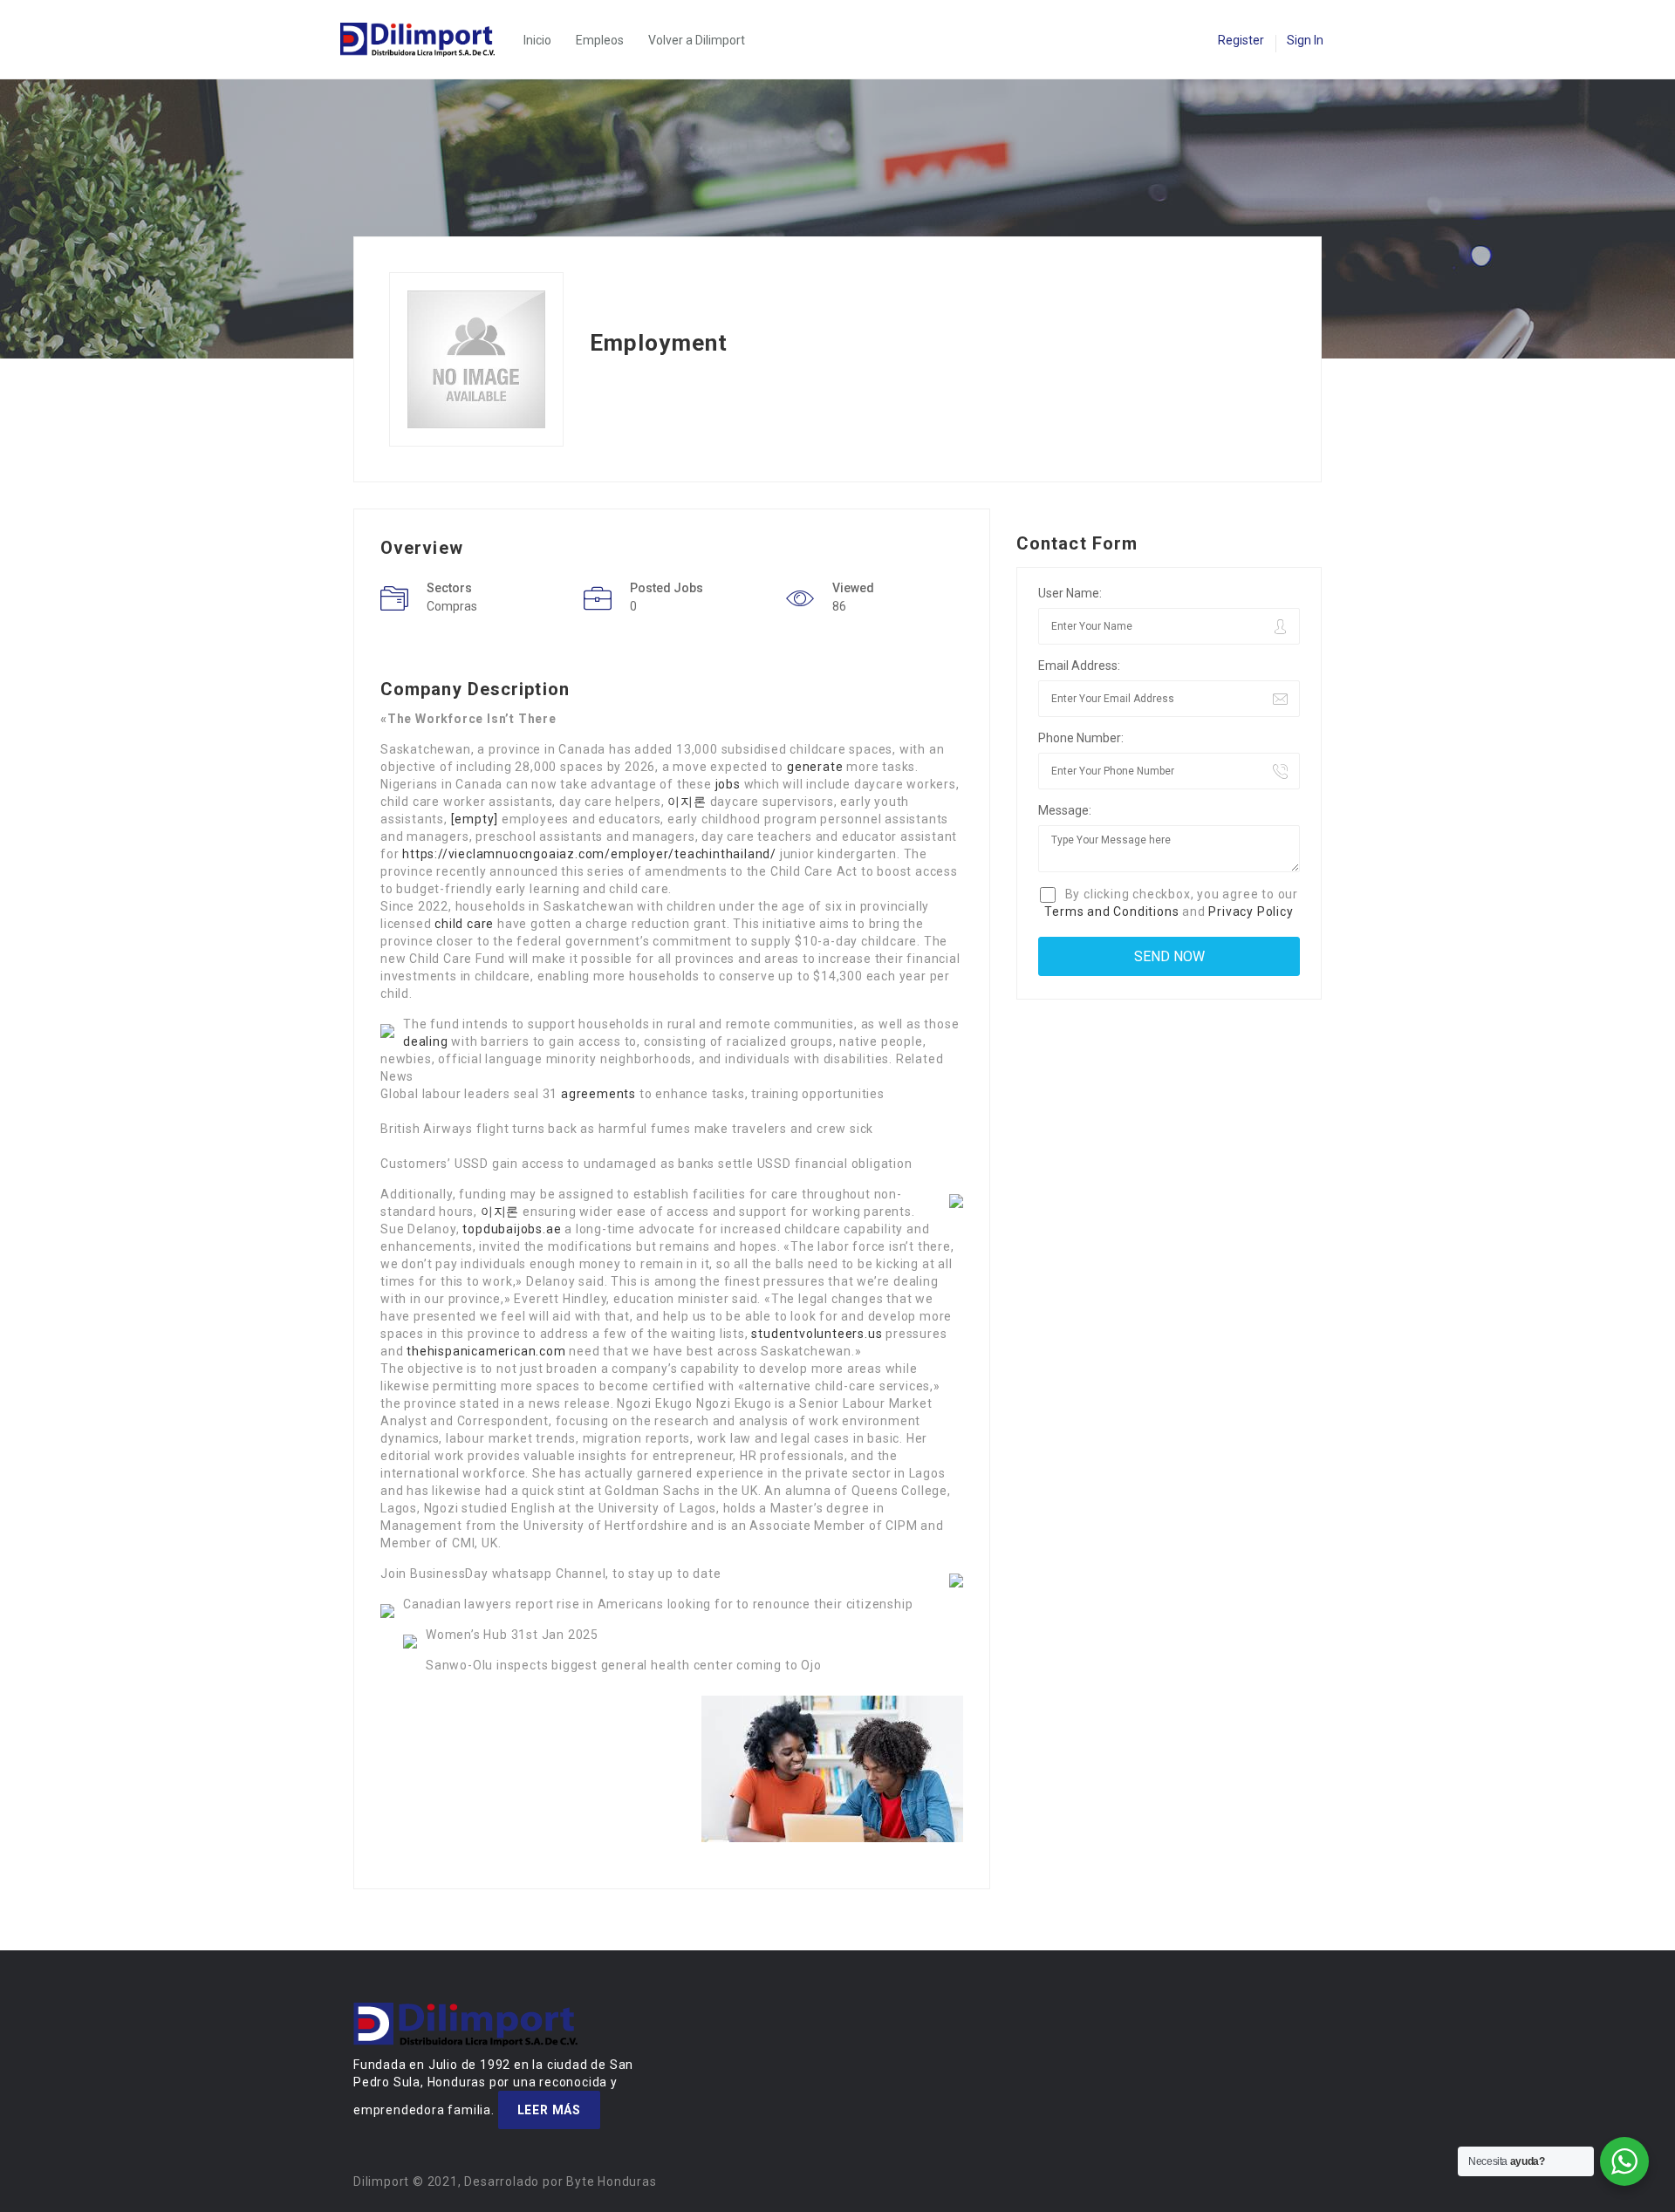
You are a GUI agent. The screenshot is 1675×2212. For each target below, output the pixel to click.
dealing (426, 1041)
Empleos (600, 40)
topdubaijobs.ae (512, 1229)
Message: (1065, 810)
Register (1241, 40)
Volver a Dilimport (697, 40)
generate (815, 767)
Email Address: (1079, 666)
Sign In (1305, 40)
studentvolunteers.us (817, 1334)
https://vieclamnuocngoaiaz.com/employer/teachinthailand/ (589, 854)
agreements (598, 1094)
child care (464, 924)
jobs (728, 784)
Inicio (537, 40)
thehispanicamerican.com (486, 1351)
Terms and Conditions (1111, 911)
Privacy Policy (1251, 911)
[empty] (475, 819)
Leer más (549, 2110)
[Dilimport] (426, 40)
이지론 (687, 802)
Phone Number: (1081, 738)
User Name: (1070, 593)
